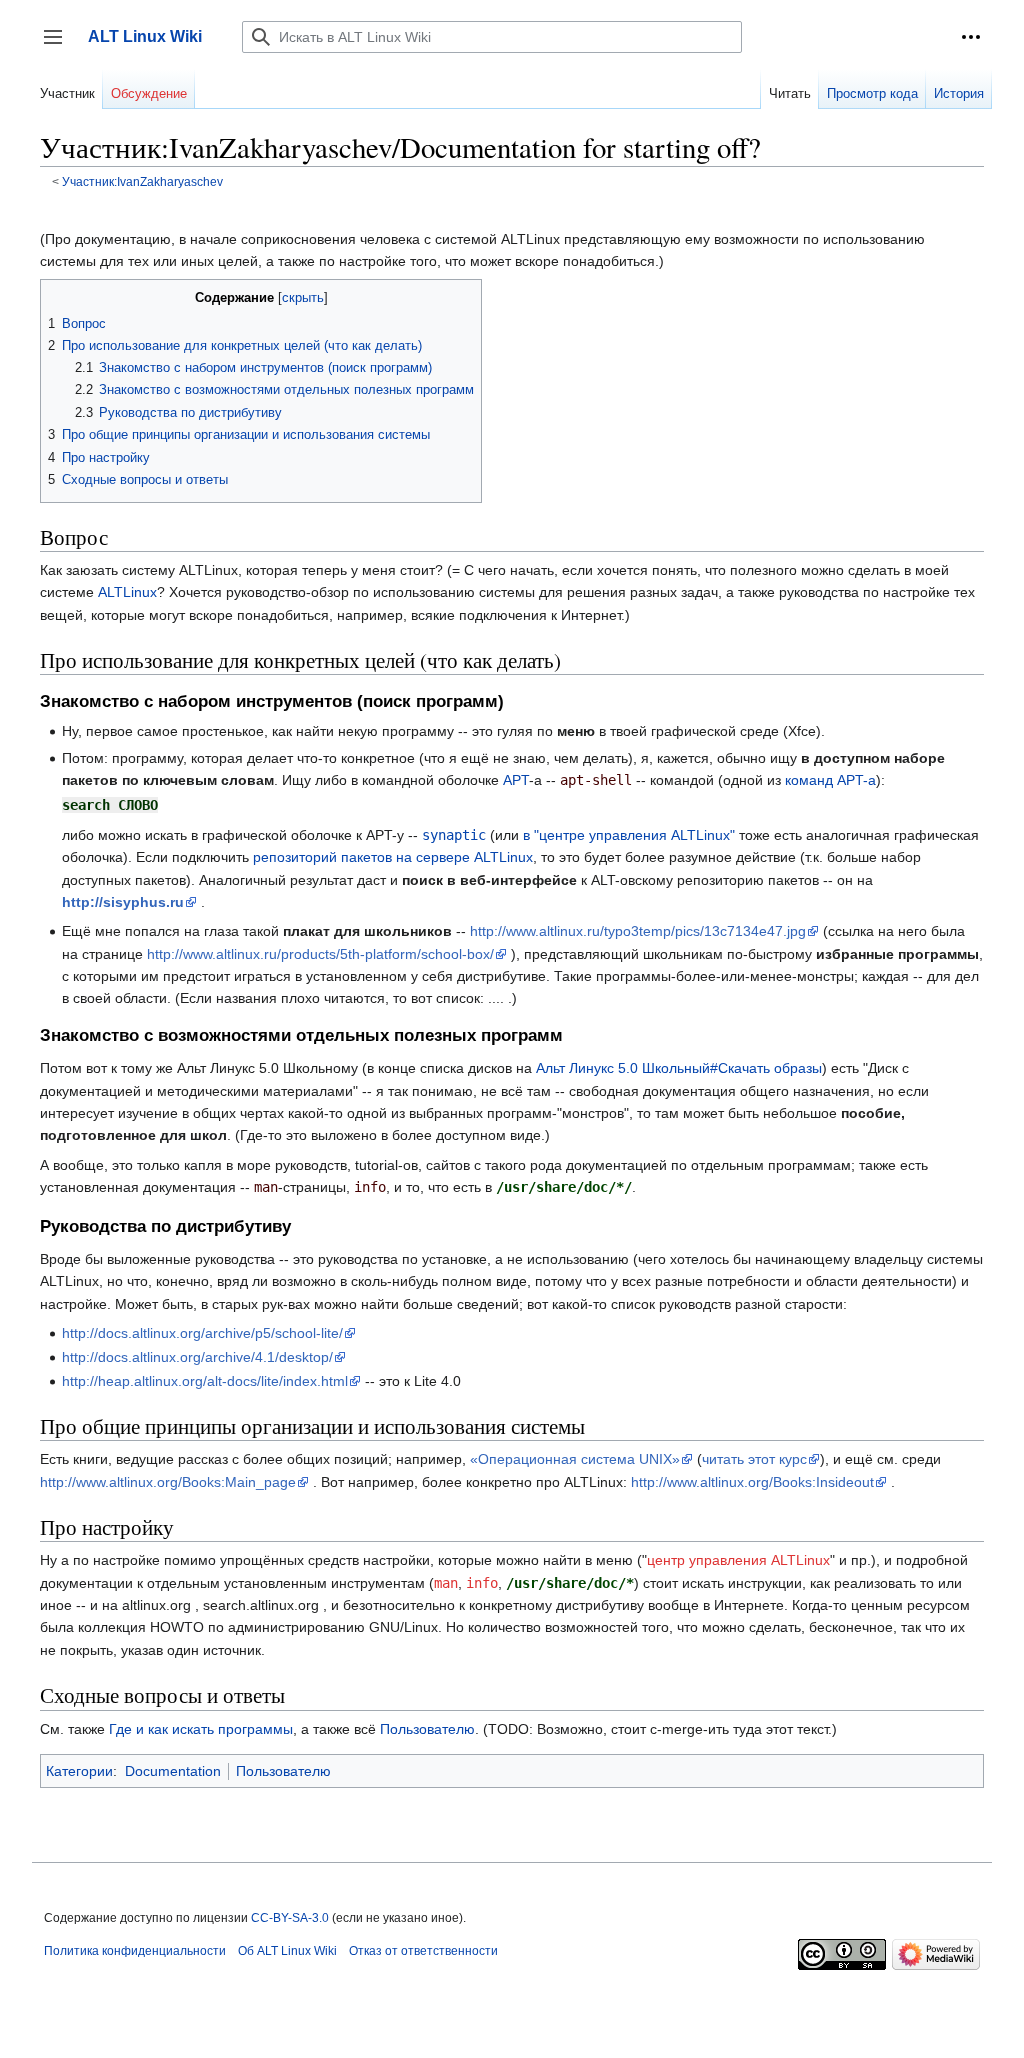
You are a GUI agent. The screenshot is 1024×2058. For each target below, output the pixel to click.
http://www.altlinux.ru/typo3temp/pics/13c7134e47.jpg (638, 931)
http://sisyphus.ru (123, 902)
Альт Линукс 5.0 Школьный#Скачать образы (679, 1068)
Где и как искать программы (201, 1729)
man (446, 1583)
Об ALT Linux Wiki (287, 1951)
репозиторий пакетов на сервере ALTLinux (393, 857)
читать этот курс (754, 1459)
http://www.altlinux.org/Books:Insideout (752, 1482)
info (482, 1583)
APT (516, 780)
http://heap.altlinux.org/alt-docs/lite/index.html (205, 1381)
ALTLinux (127, 592)
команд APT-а (830, 780)
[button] (971, 37)
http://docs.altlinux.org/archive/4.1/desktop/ (197, 1357)
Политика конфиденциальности (135, 1951)
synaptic (454, 835)
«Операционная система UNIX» (575, 1459)
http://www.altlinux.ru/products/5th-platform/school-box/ (320, 954)
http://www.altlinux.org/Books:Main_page (168, 1482)
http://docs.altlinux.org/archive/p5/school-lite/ (202, 1333)
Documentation (173, 1771)
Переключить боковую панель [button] (59, 46)
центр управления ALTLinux (738, 1560)
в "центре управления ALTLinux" (629, 835)
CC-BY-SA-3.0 (290, 1918)
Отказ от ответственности (423, 1951)
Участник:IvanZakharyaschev (142, 181)
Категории (79, 1771)
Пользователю (427, 1729)
